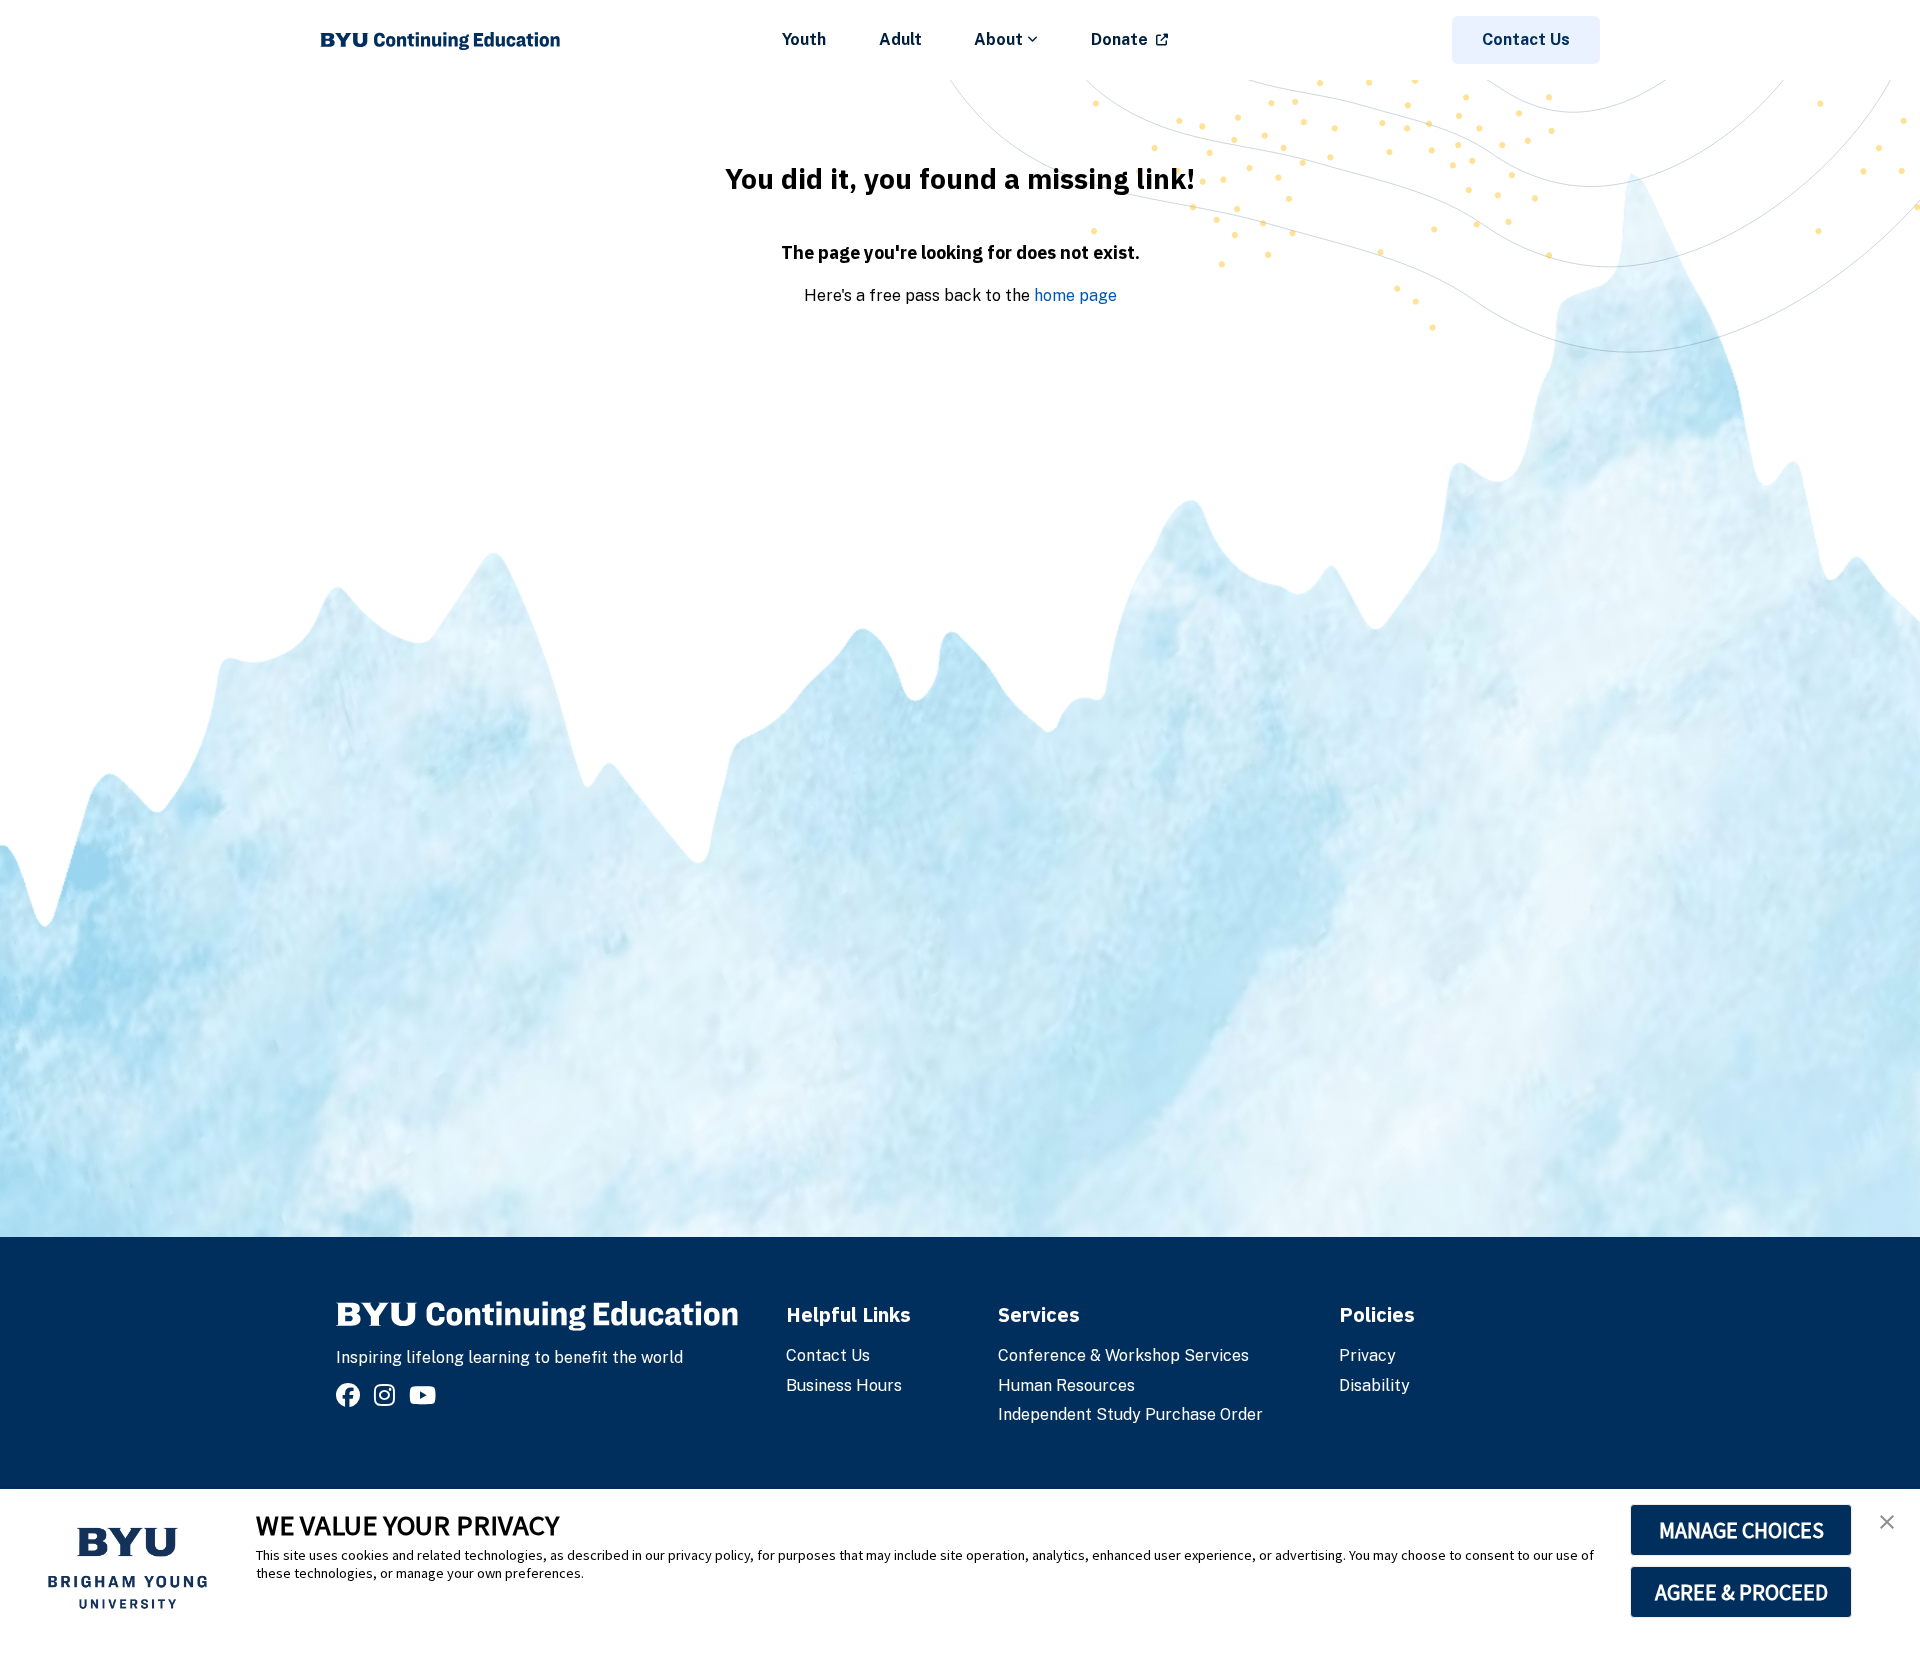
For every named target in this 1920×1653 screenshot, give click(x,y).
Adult (900, 39)
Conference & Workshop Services (1123, 1355)
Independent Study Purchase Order (1130, 1414)
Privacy (1367, 1355)
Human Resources (1066, 1385)
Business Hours (844, 1385)
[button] (1887, 1522)
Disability (1374, 1385)
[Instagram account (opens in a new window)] (387, 1395)
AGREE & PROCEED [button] (1741, 1592)
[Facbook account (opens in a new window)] (351, 1395)
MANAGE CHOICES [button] (1741, 1530)
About (998, 39)
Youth (804, 39)
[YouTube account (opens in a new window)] (425, 1395)
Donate (1119, 39)
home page (1075, 295)
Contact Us (1526, 39)
